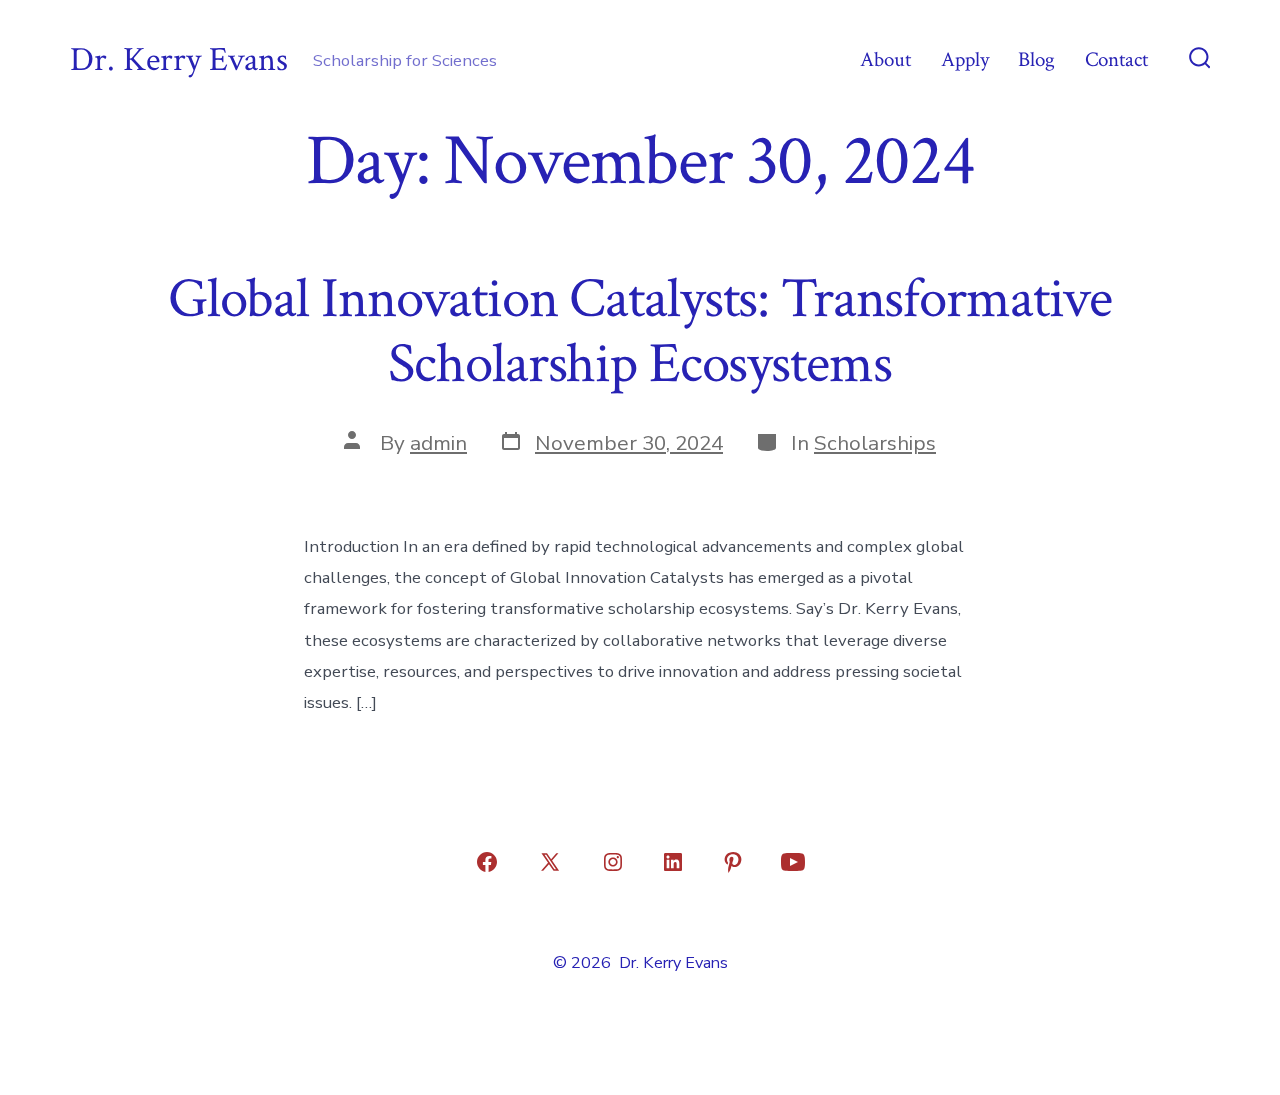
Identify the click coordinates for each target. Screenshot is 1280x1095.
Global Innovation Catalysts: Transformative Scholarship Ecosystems (640, 331)
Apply (965, 59)
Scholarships (875, 443)
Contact (1116, 59)
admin (438, 443)
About (885, 59)
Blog (1036, 59)
